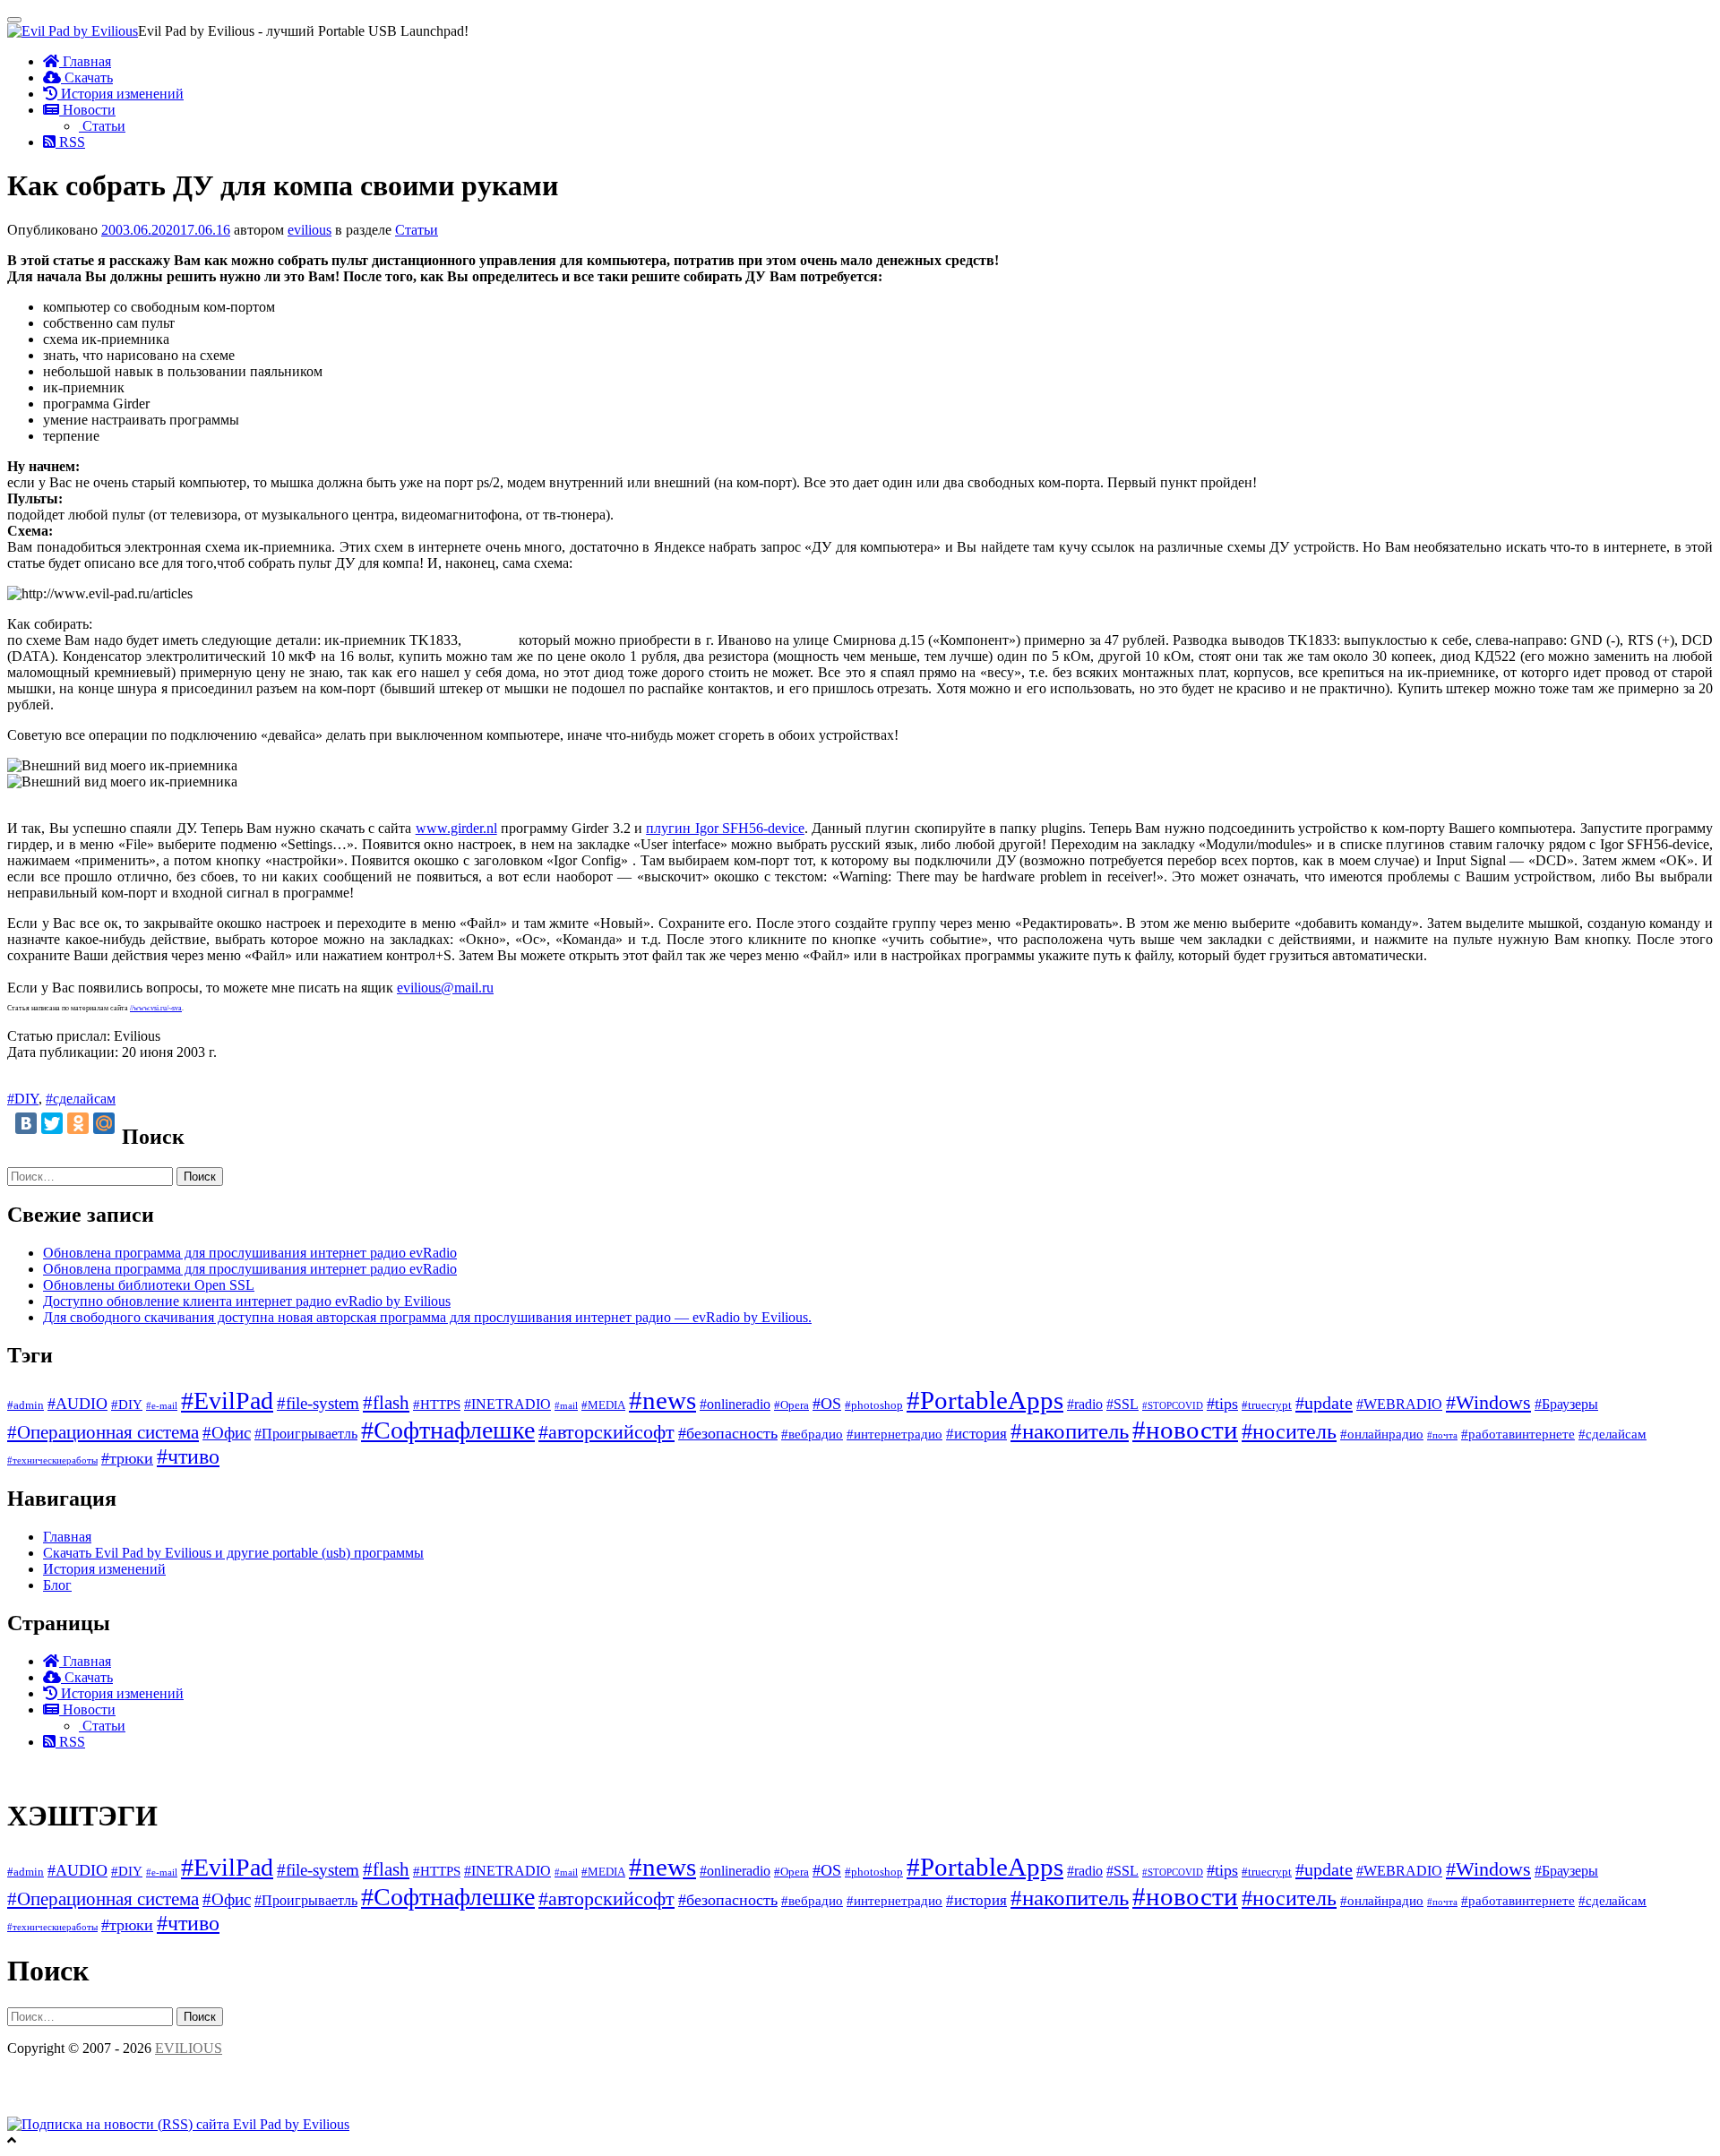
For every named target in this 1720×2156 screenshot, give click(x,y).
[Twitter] (52, 1123)
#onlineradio (735, 1404)
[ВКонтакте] (26, 1123)
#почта (1442, 1435)
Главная (85, 61)
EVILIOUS (189, 2048)
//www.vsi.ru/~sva (156, 1008)
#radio (1085, 1404)
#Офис (227, 1433)
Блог (57, 1585)
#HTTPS (437, 1404)
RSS (70, 142)
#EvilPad (227, 1400)
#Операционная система (103, 1432)
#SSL (1122, 1404)
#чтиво (188, 1456)
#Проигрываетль (306, 1434)
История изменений (120, 94)
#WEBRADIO (1399, 1404)
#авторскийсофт (606, 1432)
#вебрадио (812, 1434)
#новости (1185, 1430)
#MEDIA (603, 1405)
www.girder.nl (456, 828)
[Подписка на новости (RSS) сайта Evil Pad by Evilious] (178, 2124)
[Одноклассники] (78, 1123)
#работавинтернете (1518, 1434)
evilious (310, 230)
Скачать (87, 77)
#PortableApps (985, 1400)
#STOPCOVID (1173, 1406)
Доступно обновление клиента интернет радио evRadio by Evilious (247, 1301)
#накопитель (1070, 1431)
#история (976, 1434)
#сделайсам (81, 1099)
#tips (1222, 1404)
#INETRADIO (507, 1404)
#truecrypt (1267, 1405)
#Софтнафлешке (448, 1430)
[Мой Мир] (104, 1123)
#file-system (318, 1403)
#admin (26, 1405)
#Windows (1488, 1402)
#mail (566, 1406)
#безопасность (728, 1433)
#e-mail (162, 1406)
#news (662, 1400)
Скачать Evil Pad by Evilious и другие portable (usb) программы (233, 1553)
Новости (87, 110)
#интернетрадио (894, 1434)
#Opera (791, 1405)
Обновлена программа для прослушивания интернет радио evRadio (250, 1253)
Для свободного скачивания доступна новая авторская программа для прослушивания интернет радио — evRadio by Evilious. (427, 1317)
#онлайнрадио (1382, 1434)
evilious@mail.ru (445, 988)
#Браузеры (1566, 1404)
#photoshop (874, 1405)
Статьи (102, 126)
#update (1324, 1403)
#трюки (127, 1458)
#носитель (1289, 1431)
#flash (386, 1403)
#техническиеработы (52, 1460)
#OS (827, 1404)
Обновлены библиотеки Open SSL (149, 1285)
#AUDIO (77, 1404)
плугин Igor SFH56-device (725, 828)
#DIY (23, 1099)
